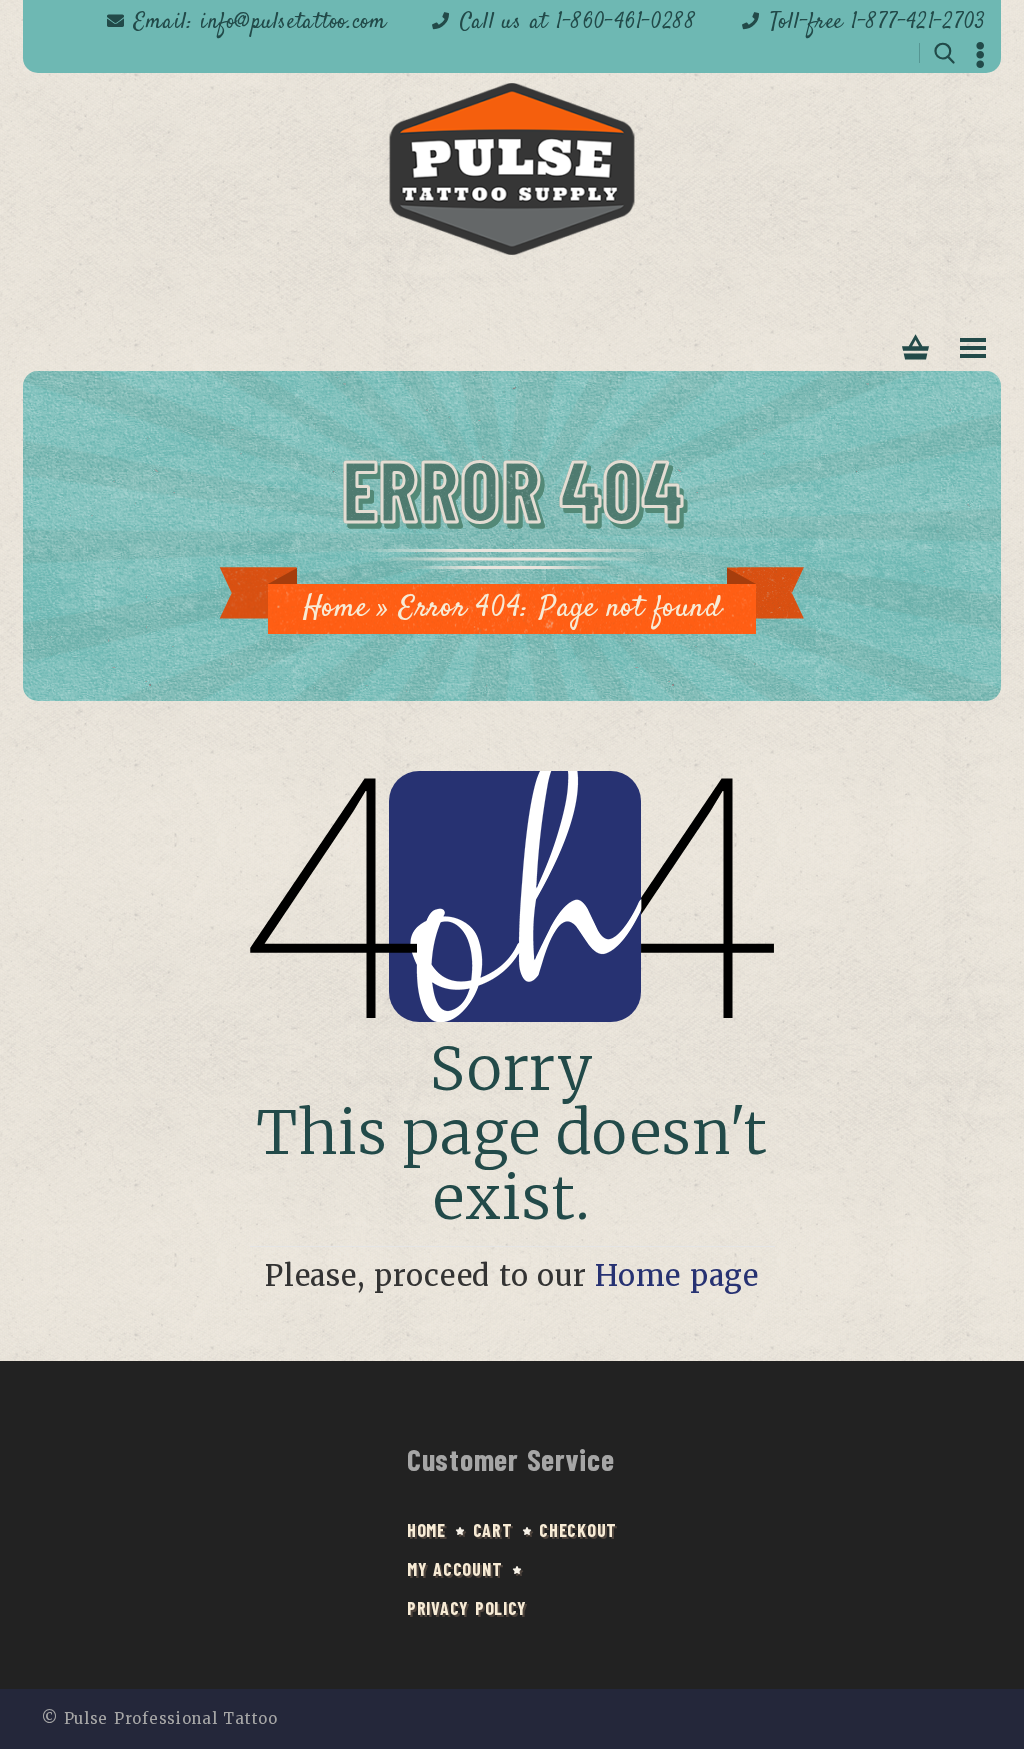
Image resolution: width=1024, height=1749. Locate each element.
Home (336, 608)
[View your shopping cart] (916, 348)
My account (454, 1569)
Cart (493, 1530)
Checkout (578, 1530)
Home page (677, 1276)
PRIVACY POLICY (467, 1608)
